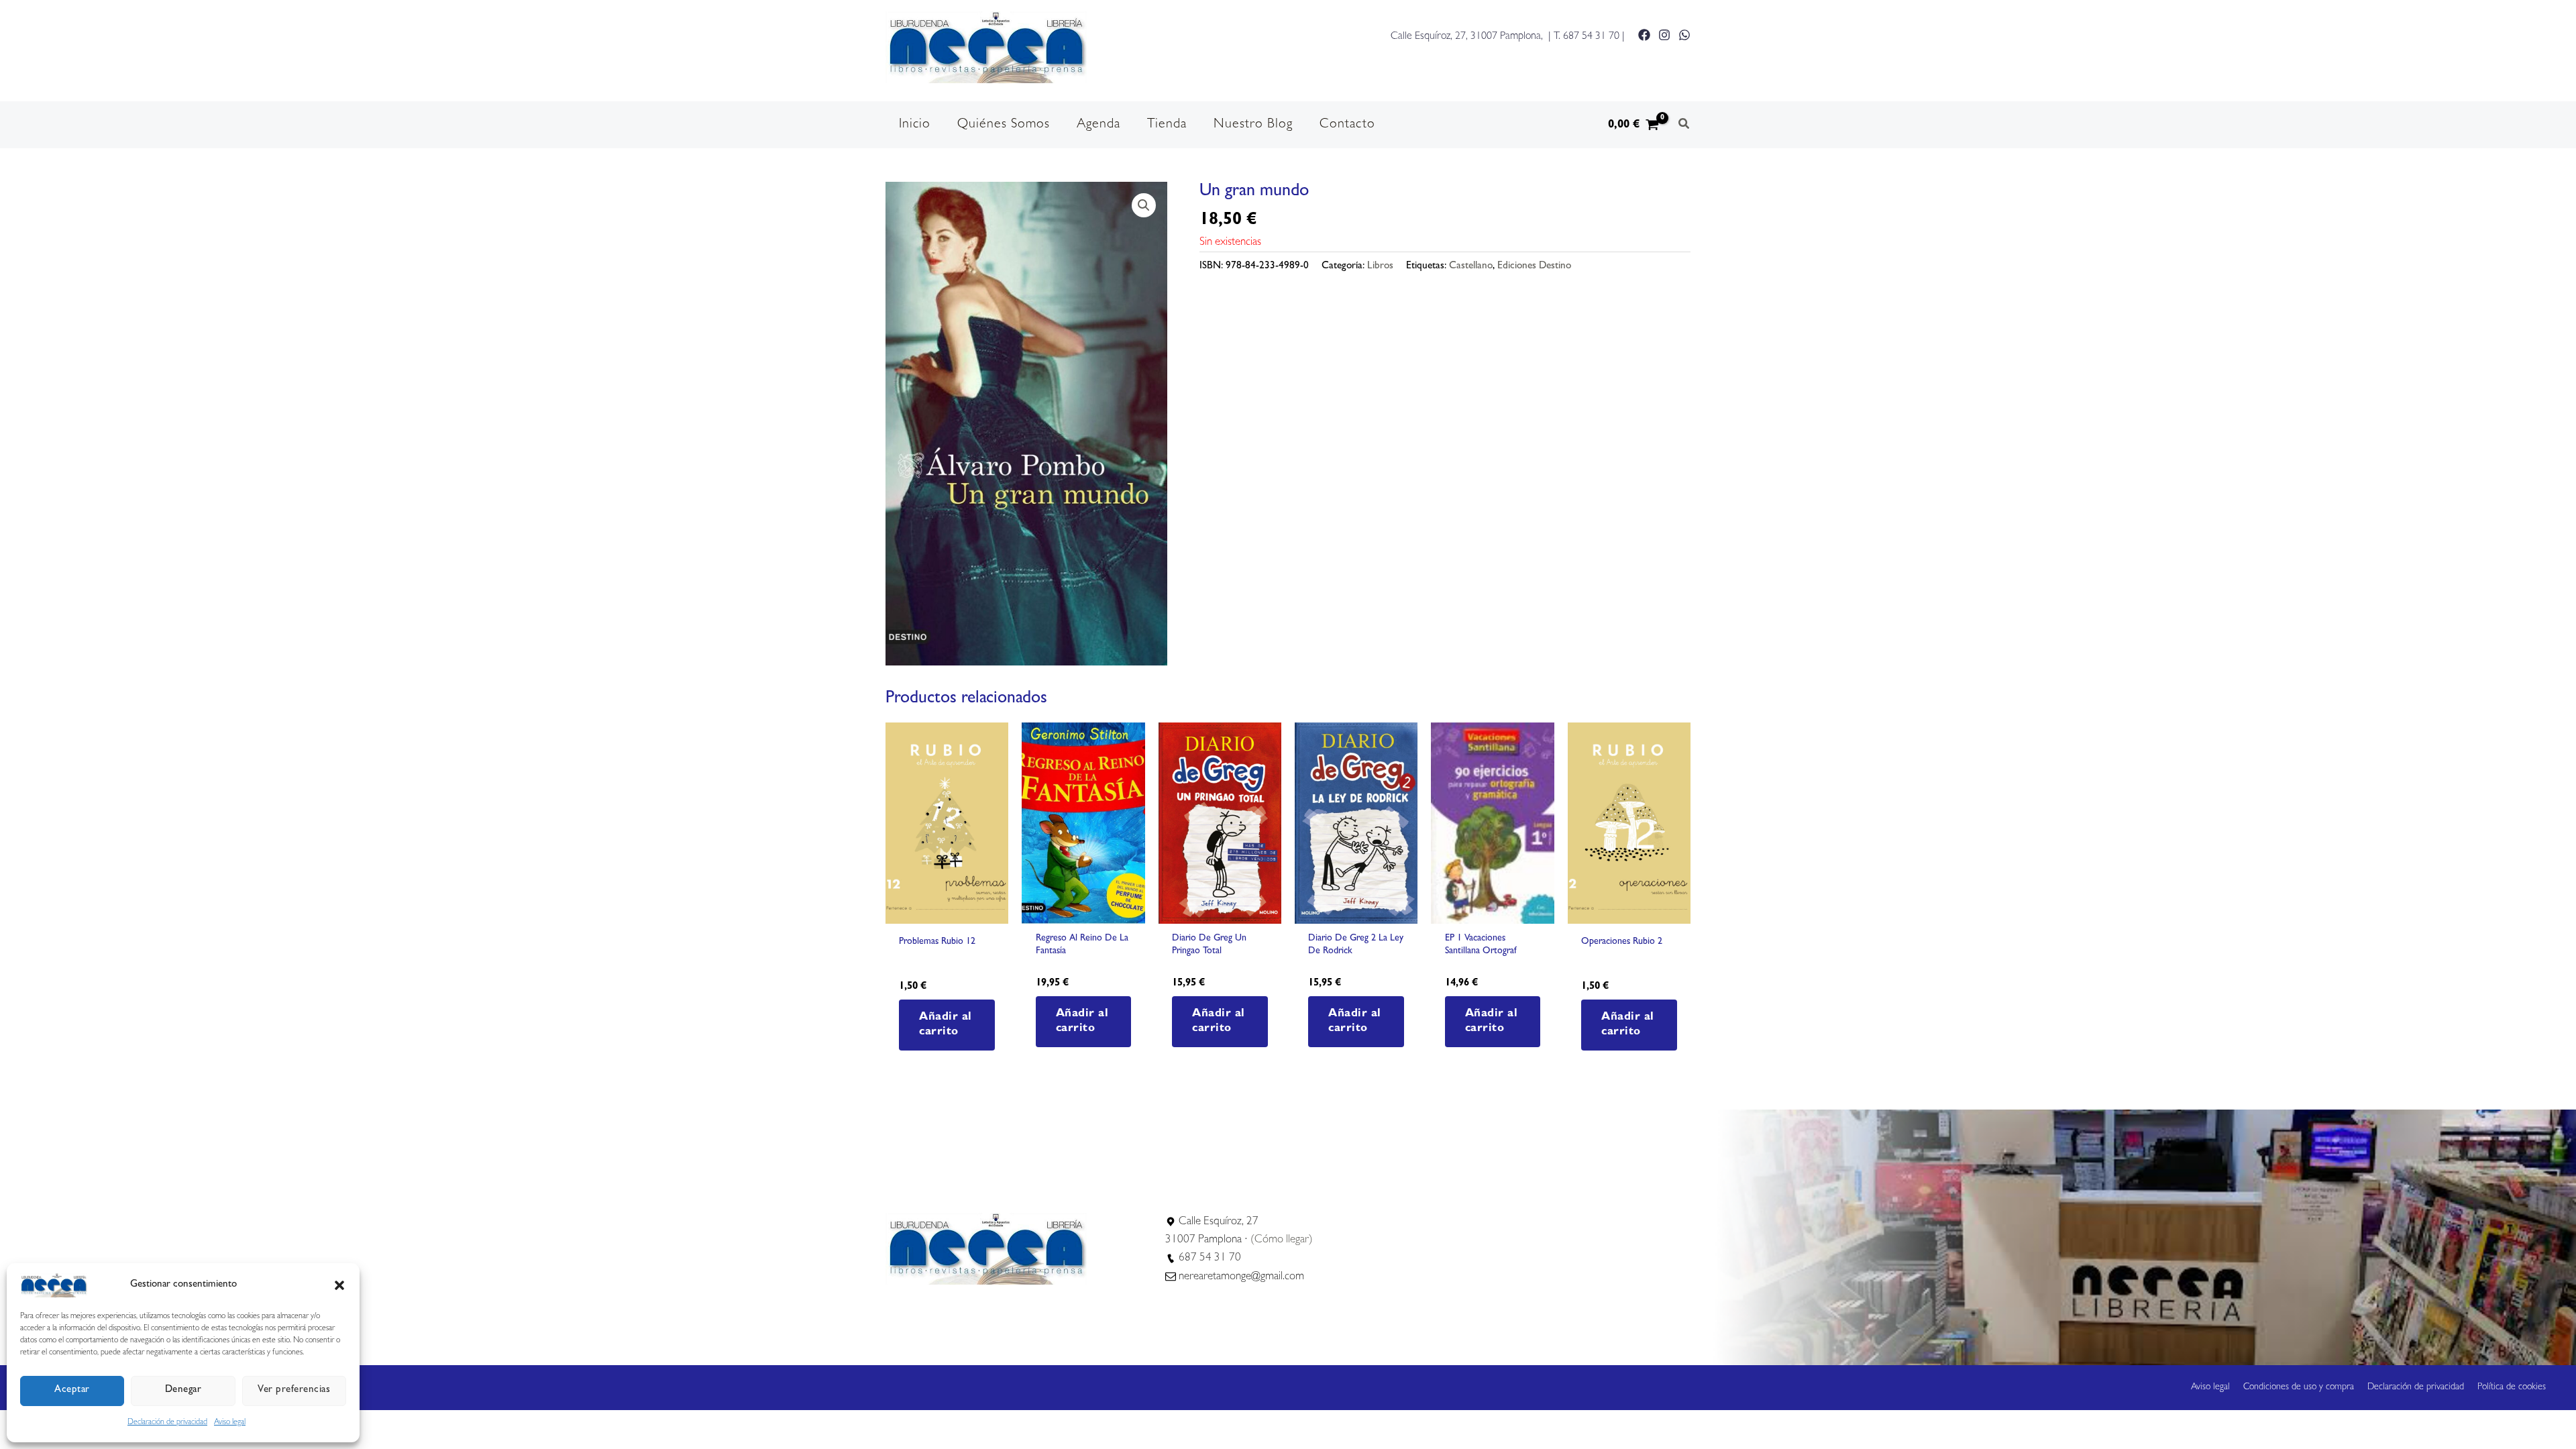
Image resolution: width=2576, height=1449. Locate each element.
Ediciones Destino (1534, 267)
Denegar (183, 1390)
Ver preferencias (294, 1390)
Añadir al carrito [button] (946, 1025)
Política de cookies (2512, 1387)
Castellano (1471, 267)
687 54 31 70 (1591, 37)
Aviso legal (230, 1423)
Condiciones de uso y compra (2299, 1387)
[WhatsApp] (1684, 35)
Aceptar (72, 1390)
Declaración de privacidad (167, 1423)
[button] (339, 1285)
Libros (1380, 267)
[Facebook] (1644, 35)
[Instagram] (1664, 35)
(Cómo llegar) (1282, 1240)
